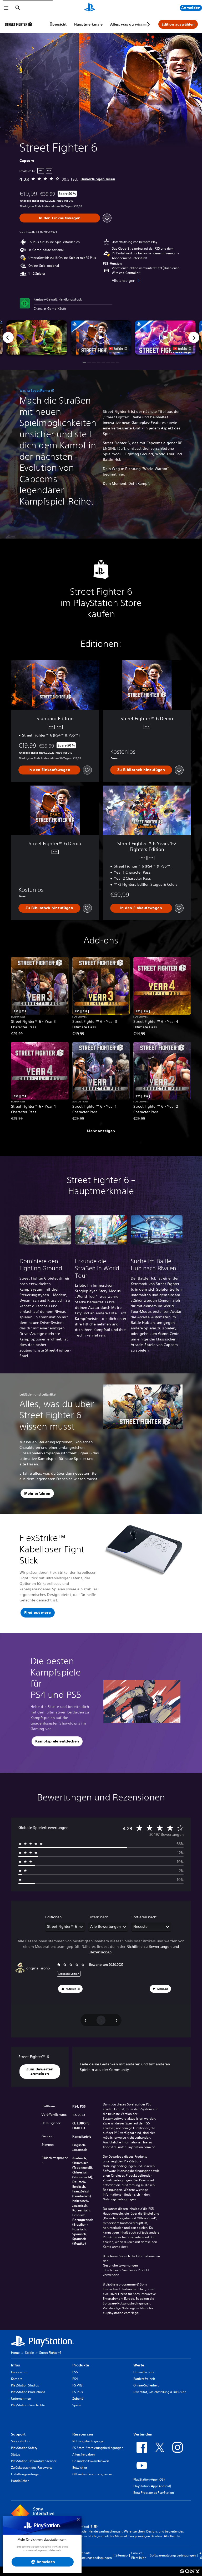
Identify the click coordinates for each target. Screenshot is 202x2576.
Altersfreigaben (84, 2454)
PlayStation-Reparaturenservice (34, 2461)
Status (16, 2454)
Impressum (19, 2372)
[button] (101, 337)
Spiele (29, 2353)
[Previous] (8, 337)
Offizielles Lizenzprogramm (92, 2474)
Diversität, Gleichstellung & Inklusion (160, 2392)
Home (15, 2353)
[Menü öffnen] (6, 8)
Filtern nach (98, 1917)
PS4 (75, 2379)
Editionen (53, 1917)
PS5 (75, 2372)
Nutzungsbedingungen (89, 2441)
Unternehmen (21, 2398)
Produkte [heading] (81, 2365)
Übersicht (58, 24)
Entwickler (80, 2468)
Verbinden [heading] (143, 2434)
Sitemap (122, 2555)
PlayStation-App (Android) (152, 2486)
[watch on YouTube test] (118, 348)
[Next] (194, 337)
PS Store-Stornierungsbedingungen (98, 2448)
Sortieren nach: (145, 1917)
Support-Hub (20, 2441)
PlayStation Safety (24, 2448)
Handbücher (20, 2481)
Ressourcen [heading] (83, 2434)
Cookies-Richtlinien (139, 2555)
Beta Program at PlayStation (154, 2493)
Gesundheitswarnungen (120, 2265)
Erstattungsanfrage (25, 2474)
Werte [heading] (139, 2365)
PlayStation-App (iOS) (149, 2479)
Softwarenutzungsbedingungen (173, 2555)
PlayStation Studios (25, 2385)
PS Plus (78, 2392)
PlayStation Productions (28, 2392)
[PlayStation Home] (90, 8)
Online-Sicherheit (146, 2385)
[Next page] (148, 24)
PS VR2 (77, 2385)
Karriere (17, 2379)
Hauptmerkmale (88, 24)
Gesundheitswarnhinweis (91, 2461)
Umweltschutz (144, 2372)
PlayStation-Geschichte (28, 2405)
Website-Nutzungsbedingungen (95, 2555)
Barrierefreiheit (144, 2379)
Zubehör (78, 2398)
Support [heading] (18, 2434)
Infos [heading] (16, 2365)
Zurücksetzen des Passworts (32, 2468)
